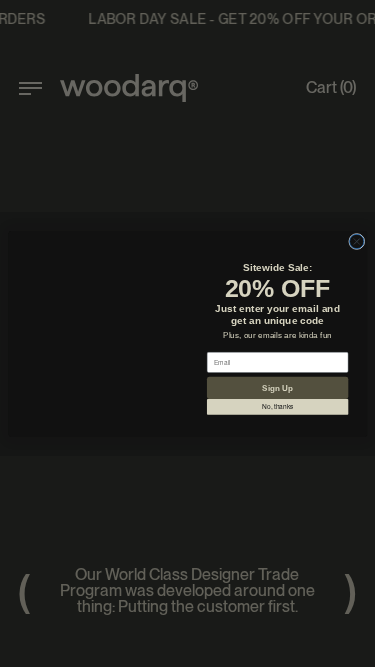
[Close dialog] (356, 223)
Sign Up (277, 389)
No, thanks (277, 408)
